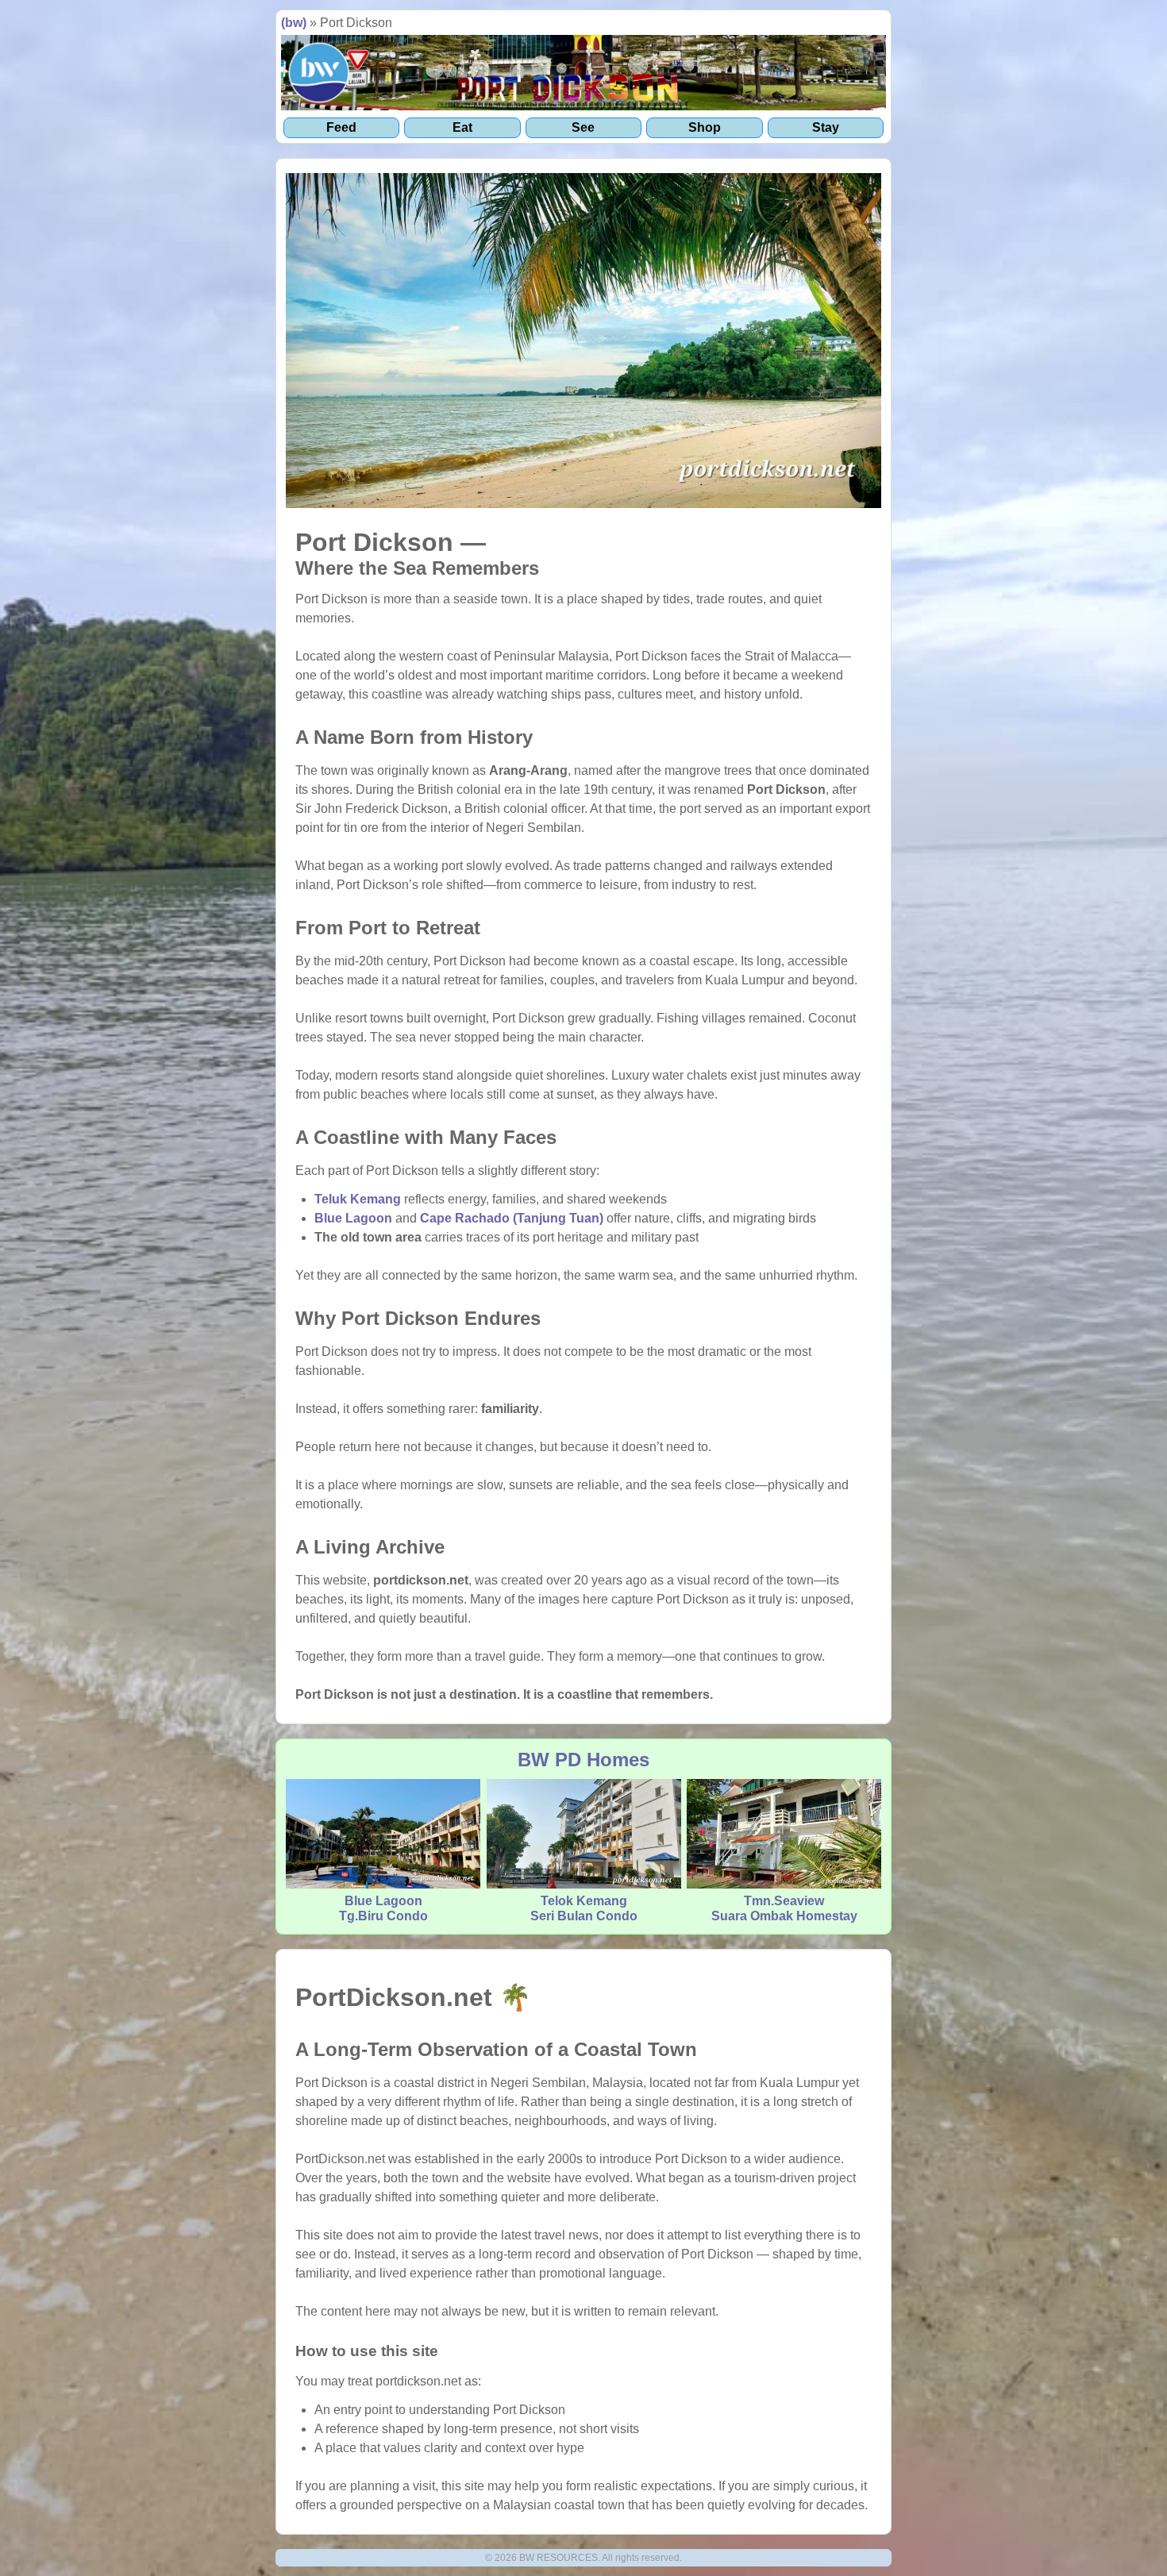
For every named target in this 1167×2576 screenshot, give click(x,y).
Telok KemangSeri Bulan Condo (584, 1908)
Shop (705, 127)
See (583, 127)
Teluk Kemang (358, 1199)
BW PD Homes (583, 1760)
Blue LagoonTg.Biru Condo (383, 1908)
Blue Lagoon (353, 1218)
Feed (341, 127)
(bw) (294, 23)
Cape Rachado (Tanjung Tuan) (512, 1218)
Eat (462, 127)
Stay (826, 127)
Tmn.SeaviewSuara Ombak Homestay (784, 1908)
